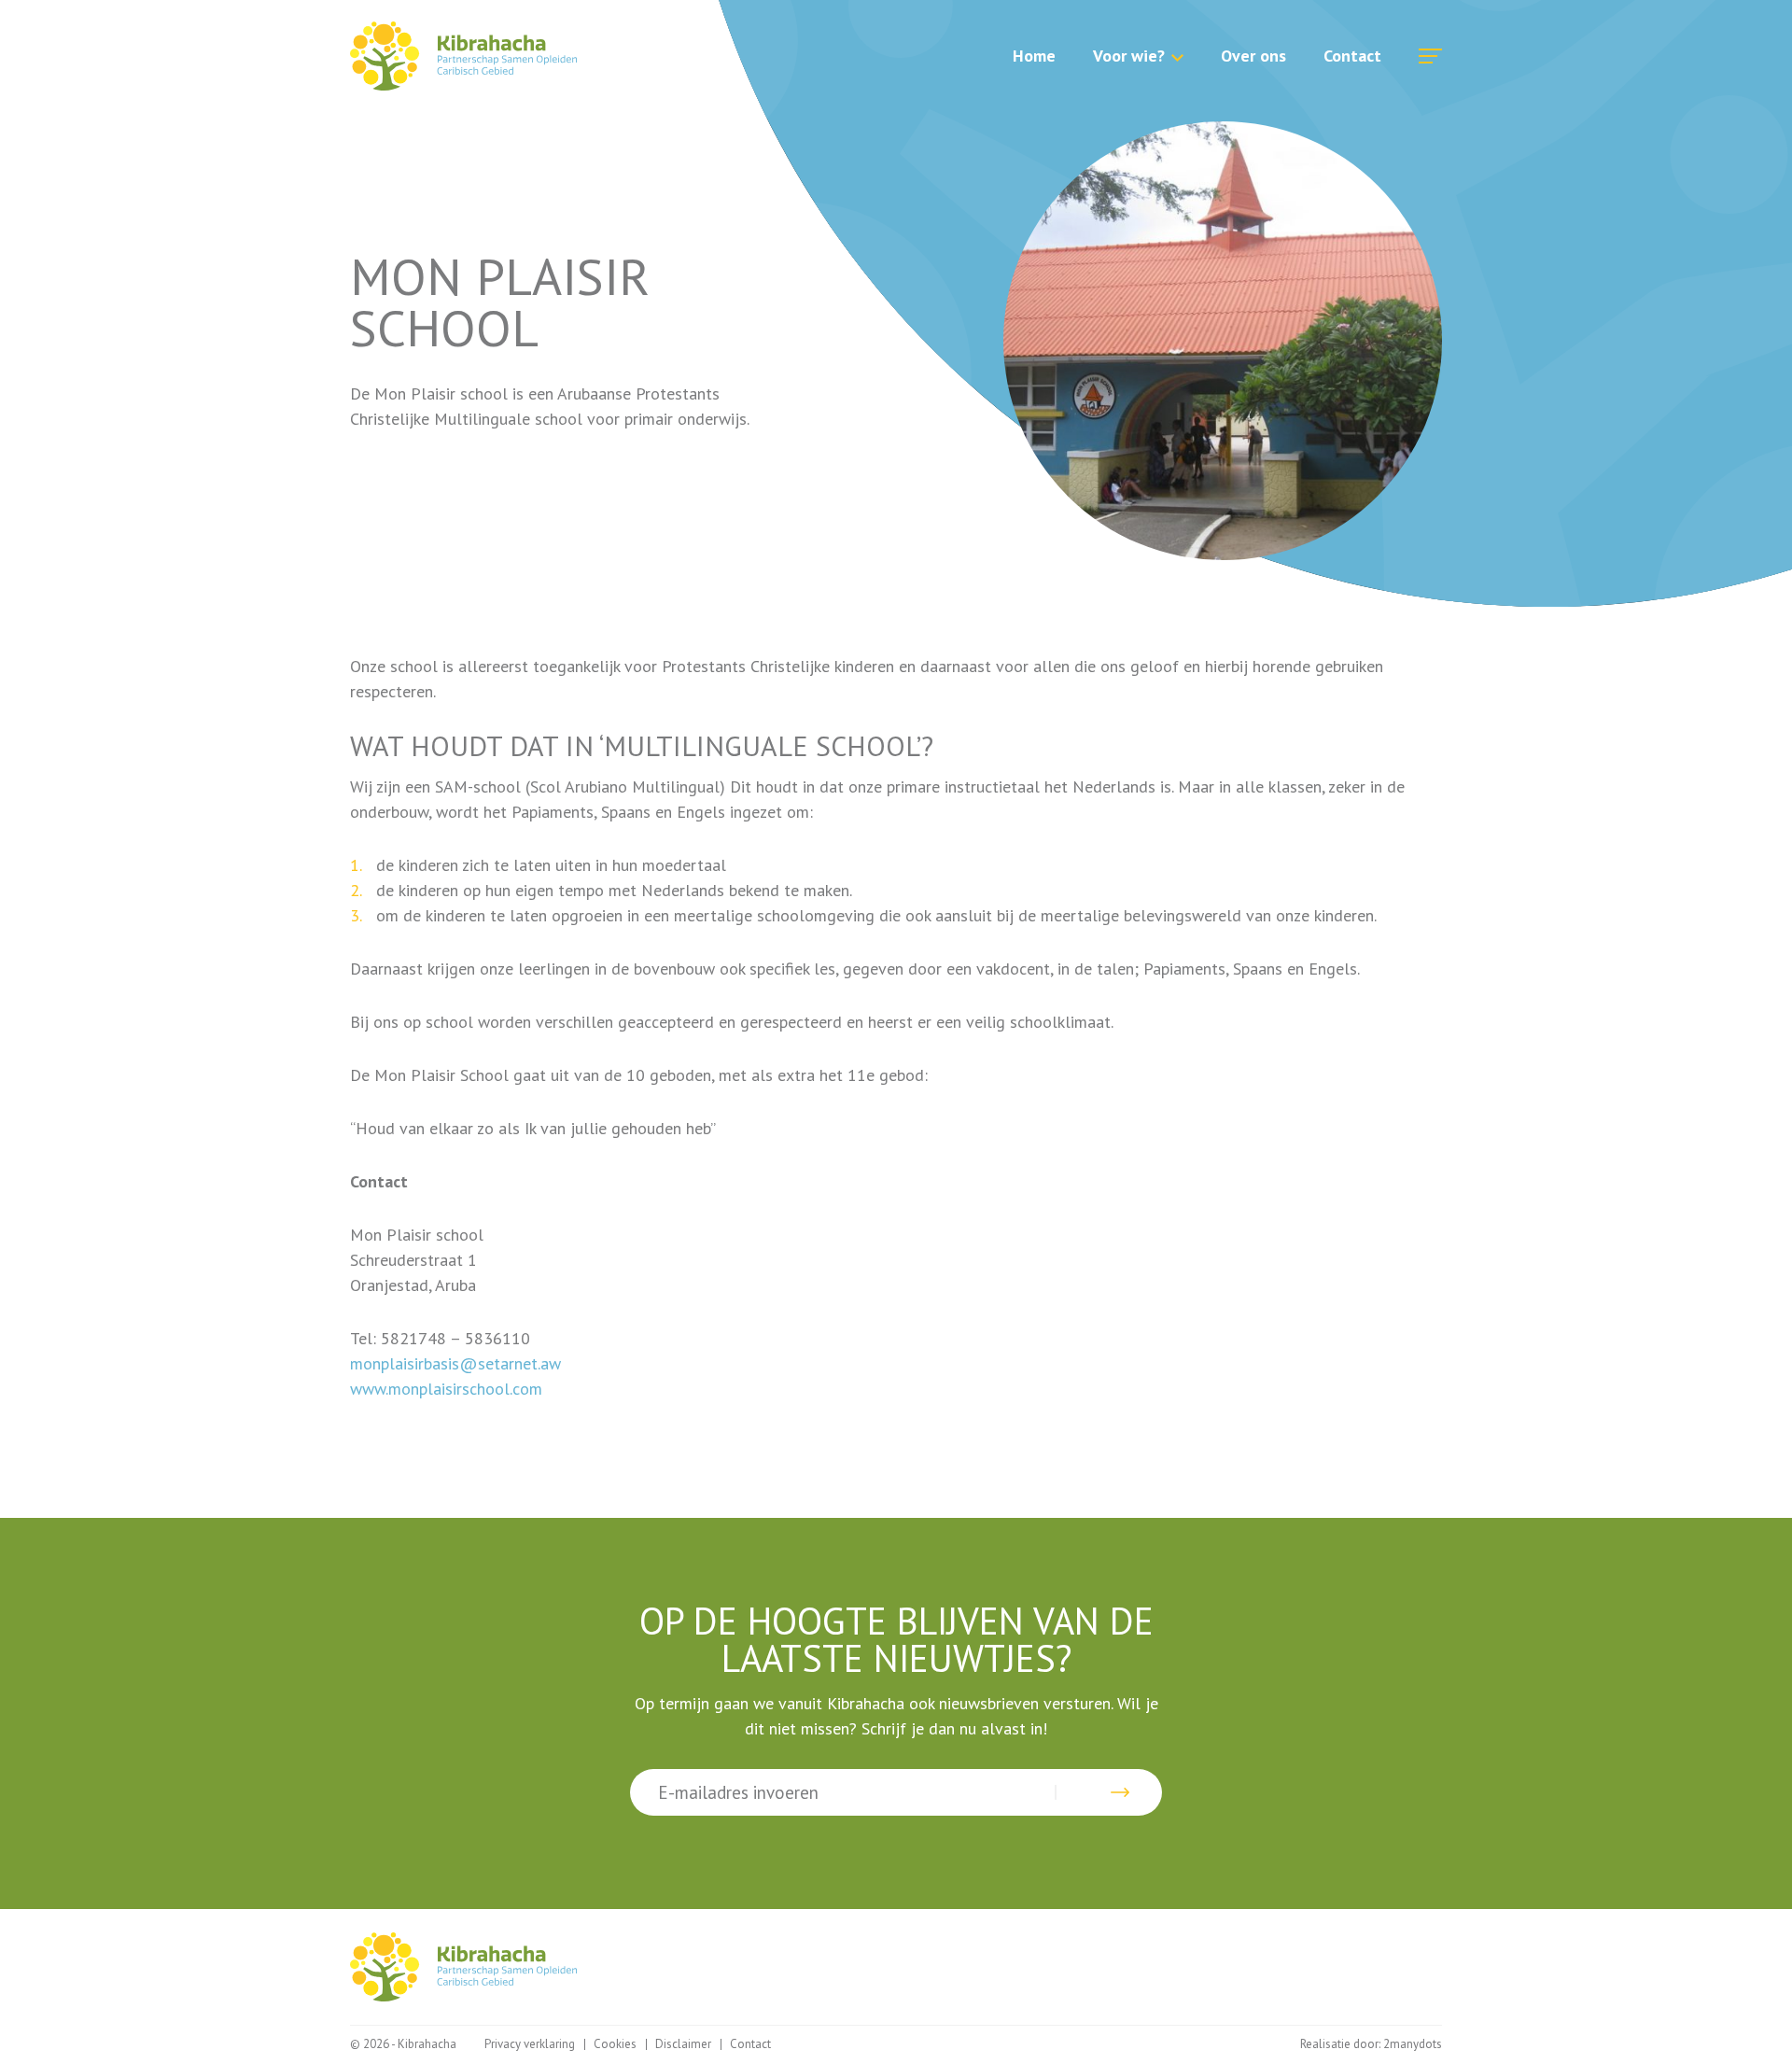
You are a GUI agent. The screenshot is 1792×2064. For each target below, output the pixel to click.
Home (1034, 56)
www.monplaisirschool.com (446, 1389)
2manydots (1413, 2044)
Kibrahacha (463, 56)
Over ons (1253, 56)
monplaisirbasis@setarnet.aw (458, 1363)
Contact (1352, 56)
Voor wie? (1129, 56)
